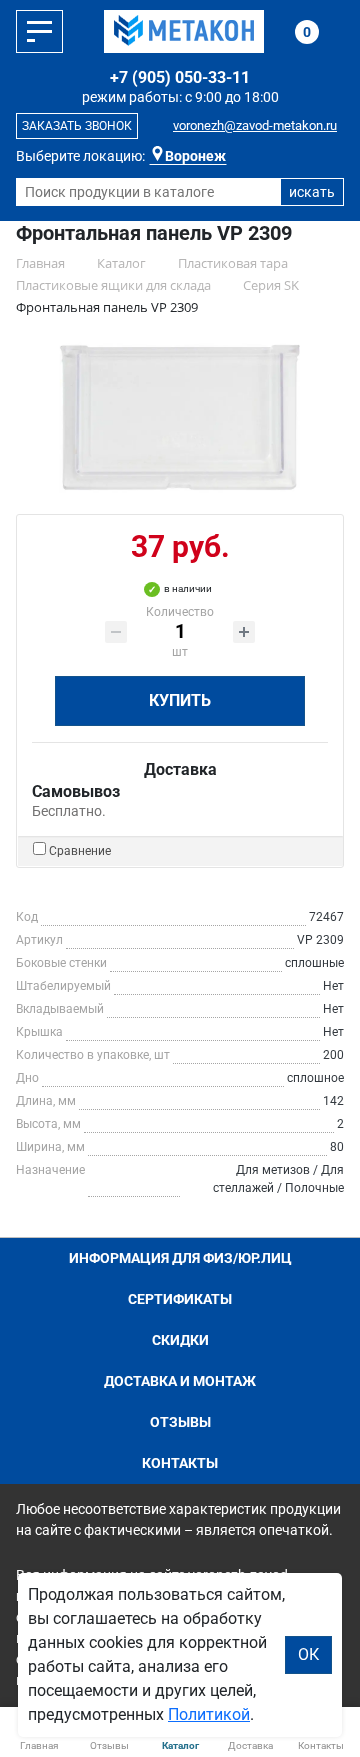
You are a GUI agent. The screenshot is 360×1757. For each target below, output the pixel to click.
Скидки (180, 1340)
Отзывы (180, 1422)
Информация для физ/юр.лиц (180, 1258)
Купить (180, 700)
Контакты (180, 1463)
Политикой (209, 1714)
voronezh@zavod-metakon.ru (255, 125)
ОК (308, 1654)
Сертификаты (180, 1299)
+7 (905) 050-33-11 (180, 77)
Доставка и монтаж (180, 1381)
